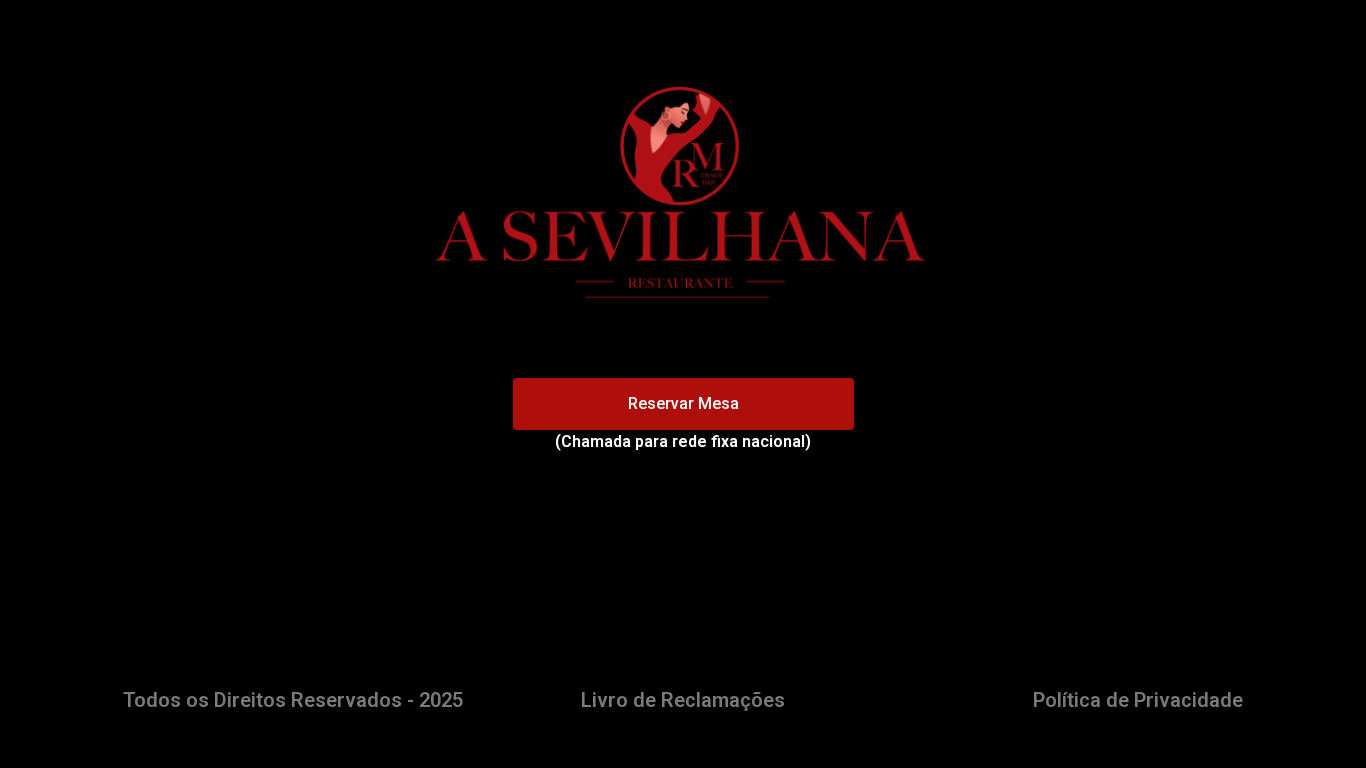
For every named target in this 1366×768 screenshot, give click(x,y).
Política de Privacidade (1138, 700)
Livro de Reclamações (683, 700)
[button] (683, 404)
